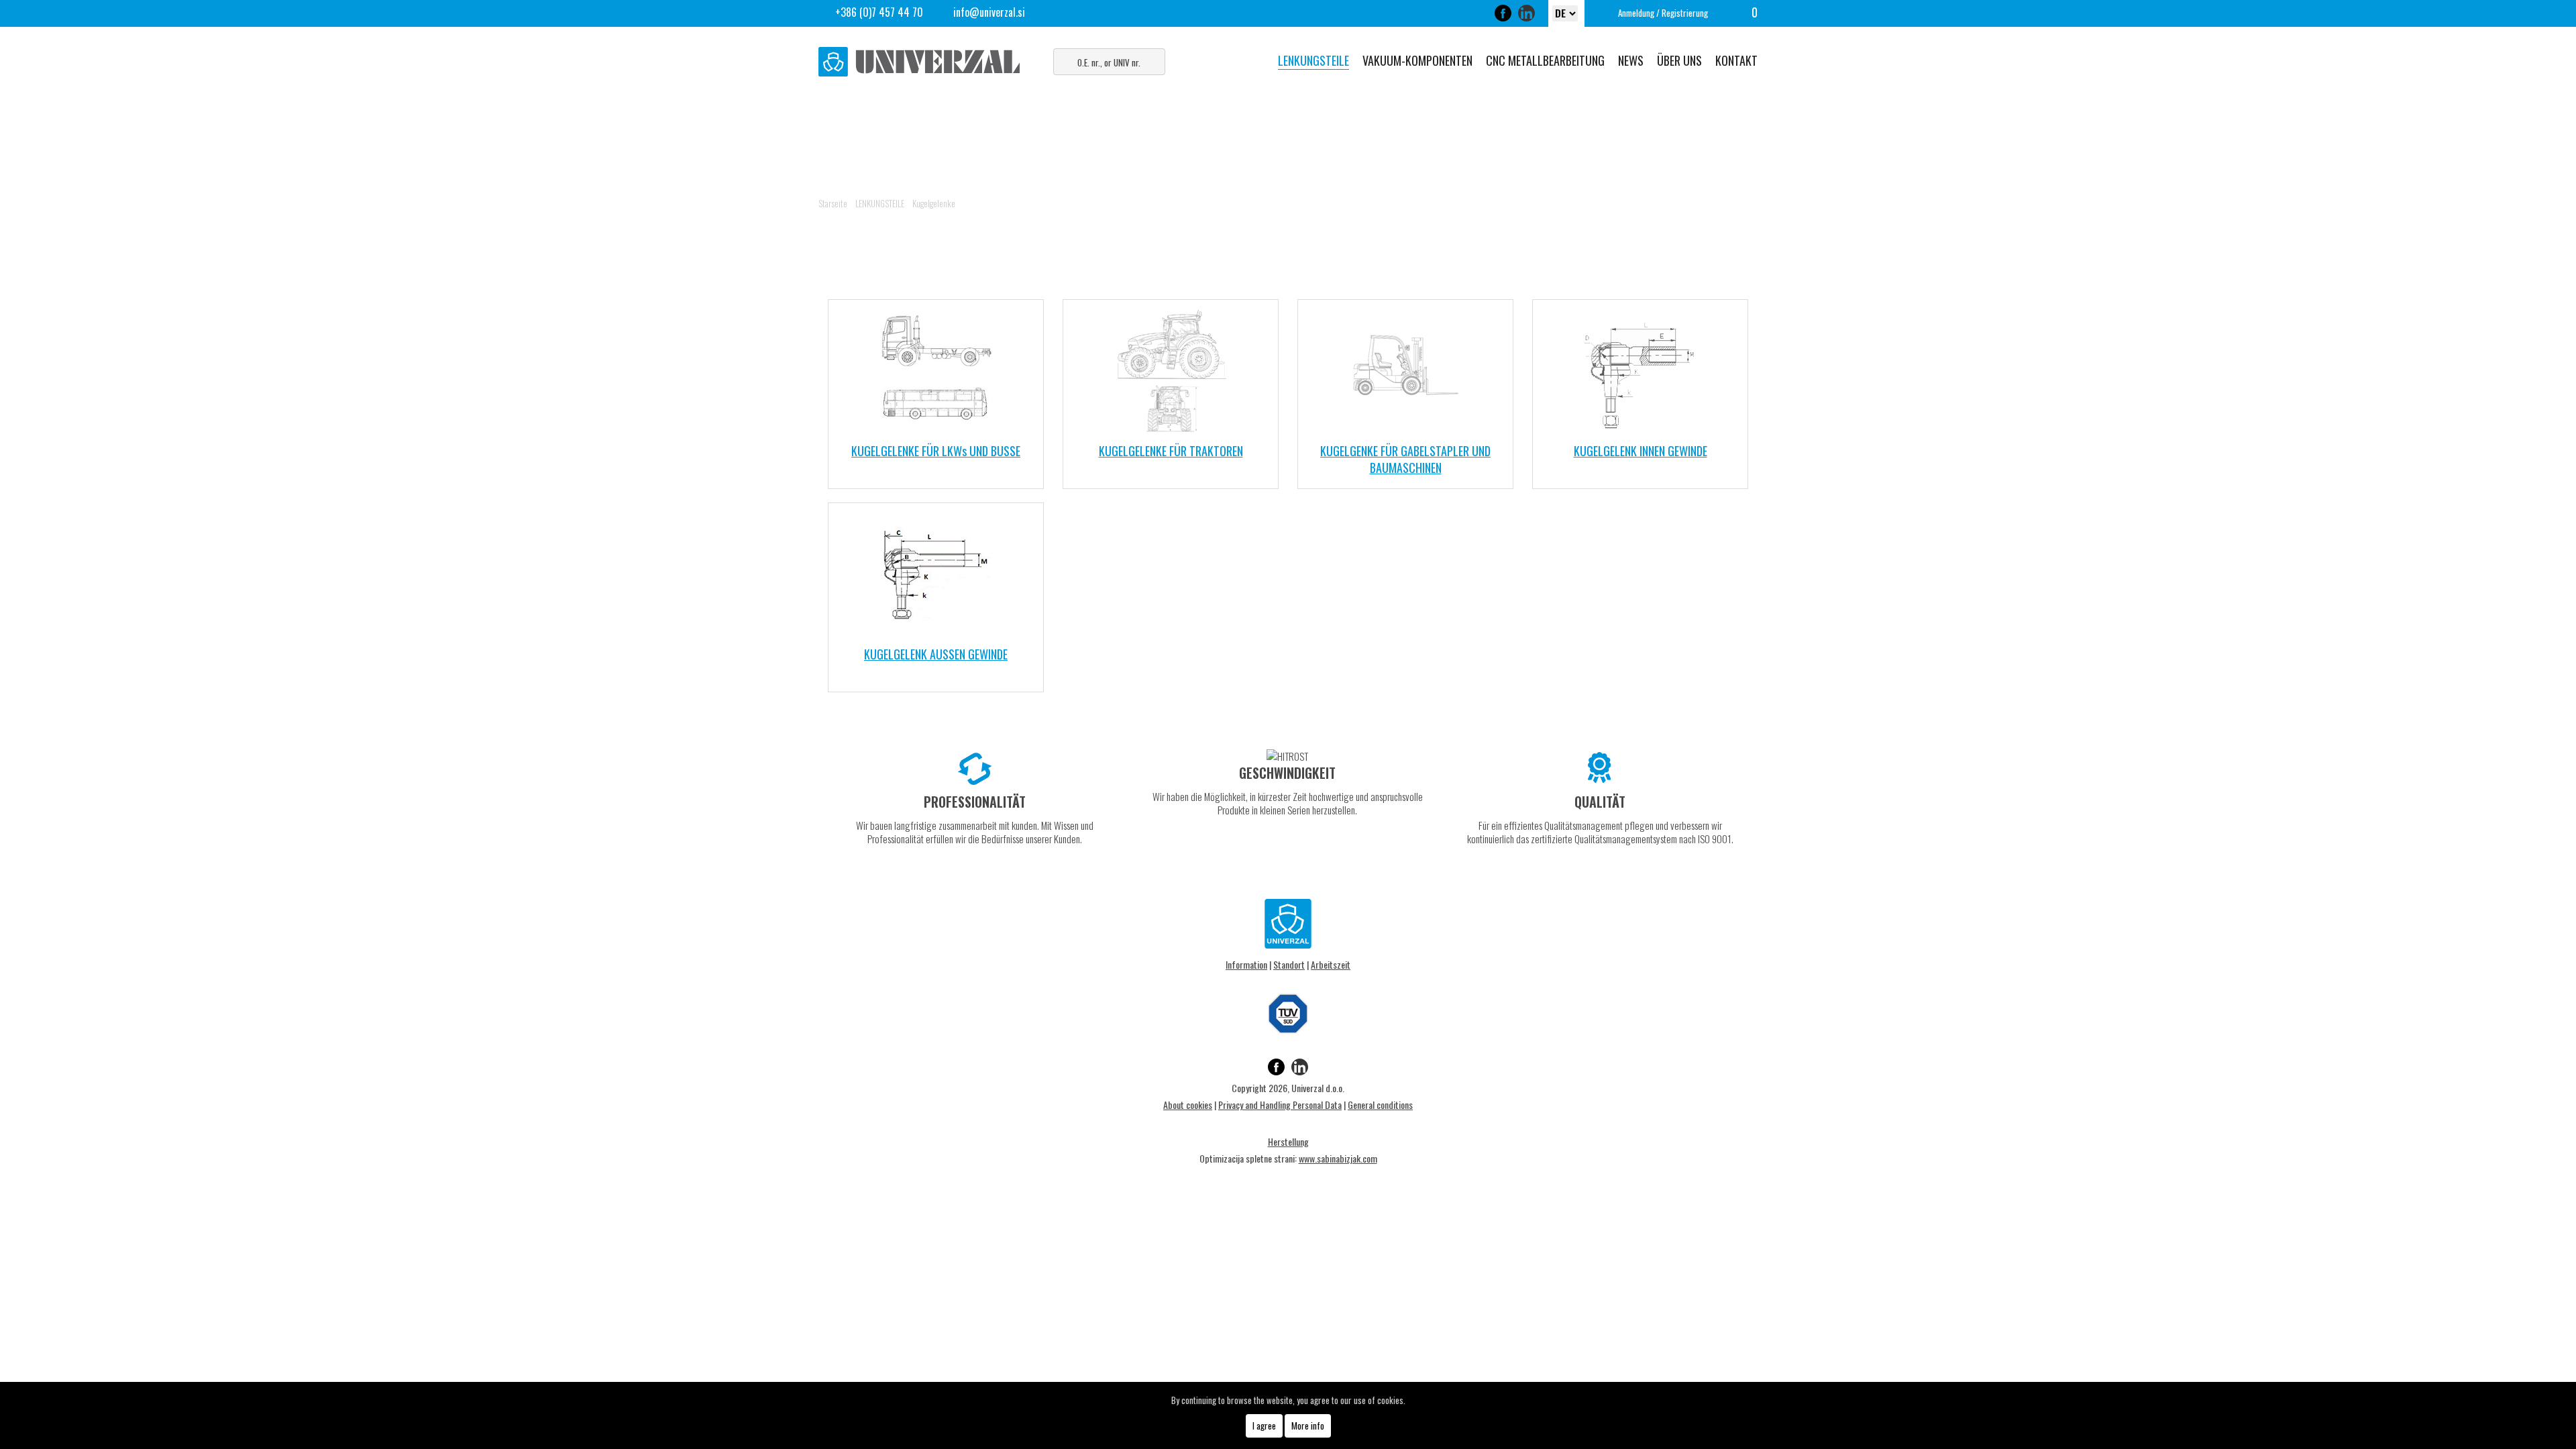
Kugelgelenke (934, 203)
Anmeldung (1636, 13)
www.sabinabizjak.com (1338, 1158)
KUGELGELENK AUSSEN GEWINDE (936, 654)
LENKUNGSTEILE (1313, 60)
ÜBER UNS (1679, 60)
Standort (1289, 964)
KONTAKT (1736, 60)
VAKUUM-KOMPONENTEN (1417, 60)
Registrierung (1685, 13)
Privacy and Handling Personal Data (1280, 1105)
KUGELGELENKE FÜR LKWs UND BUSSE (936, 451)
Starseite (833, 203)
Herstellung (1288, 1141)
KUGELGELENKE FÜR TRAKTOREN (1171, 451)
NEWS (1631, 60)
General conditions (1380, 1105)
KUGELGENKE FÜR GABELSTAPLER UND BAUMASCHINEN (1405, 459)
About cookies (1188, 1105)
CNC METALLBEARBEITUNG (1545, 60)
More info (1308, 1426)
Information (1246, 964)
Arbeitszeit (1331, 964)
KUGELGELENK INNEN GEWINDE (1641, 451)
